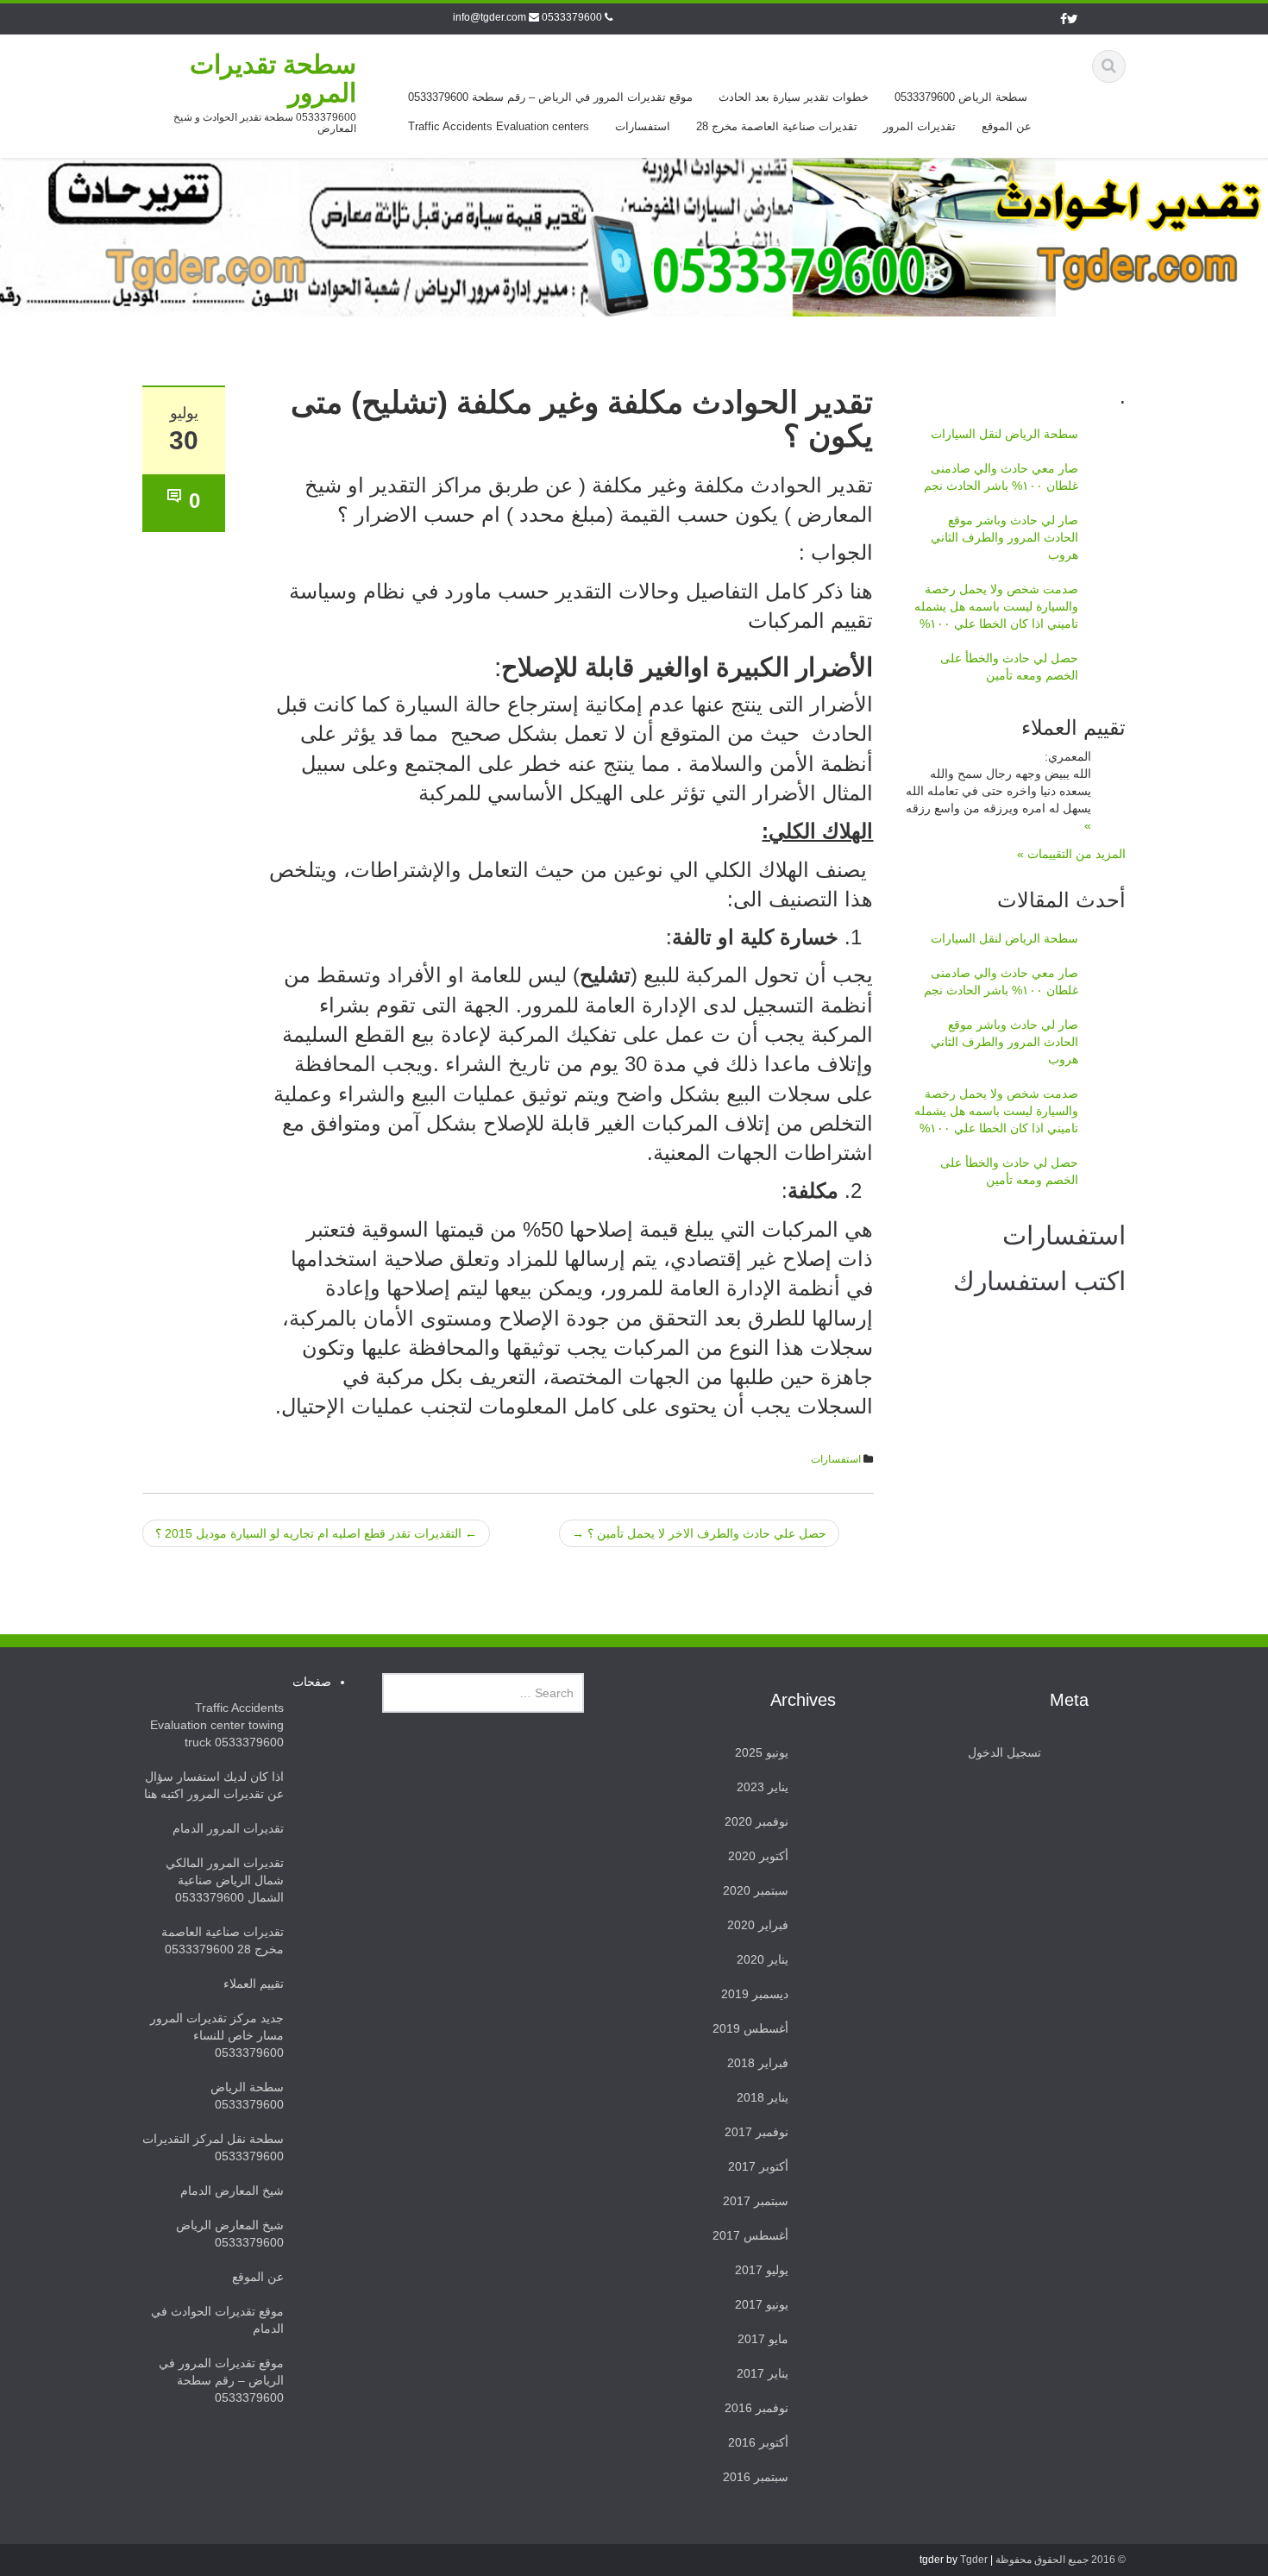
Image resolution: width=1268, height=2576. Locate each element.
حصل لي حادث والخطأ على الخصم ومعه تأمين (1009, 667)
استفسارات (643, 126)
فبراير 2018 (758, 2063)
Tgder (974, 2560)
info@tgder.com (490, 17)
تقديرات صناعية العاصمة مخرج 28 (777, 126)
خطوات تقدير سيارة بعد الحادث (794, 97)
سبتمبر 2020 (756, 1890)
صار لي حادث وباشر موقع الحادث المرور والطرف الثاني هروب (1004, 537)
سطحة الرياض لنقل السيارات (1004, 434)
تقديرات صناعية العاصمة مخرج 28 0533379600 (223, 1940)
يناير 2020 (763, 1959)
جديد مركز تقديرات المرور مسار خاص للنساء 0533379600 (217, 2035)
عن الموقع (1007, 126)
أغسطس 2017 (750, 2235)
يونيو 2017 (762, 2304)
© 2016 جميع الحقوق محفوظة (1061, 2560)
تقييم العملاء (254, 1984)
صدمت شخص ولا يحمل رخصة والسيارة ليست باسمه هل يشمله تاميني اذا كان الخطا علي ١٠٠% (996, 606)
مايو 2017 (763, 2339)
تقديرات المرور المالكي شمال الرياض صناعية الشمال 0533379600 (225, 1880)
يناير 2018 (763, 2097)
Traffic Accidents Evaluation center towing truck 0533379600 (217, 1725)
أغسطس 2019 (750, 2028)
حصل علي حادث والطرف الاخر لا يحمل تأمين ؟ (699, 1533)
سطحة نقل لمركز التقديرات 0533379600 (213, 2147)
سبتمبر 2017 (756, 2201)
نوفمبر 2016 (756, 2408)
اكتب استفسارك (1039, 1281)
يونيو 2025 (762, 1752)
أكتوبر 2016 (758, 2442)
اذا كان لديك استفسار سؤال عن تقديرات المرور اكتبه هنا (214, 1785)
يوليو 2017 (762, 2270)
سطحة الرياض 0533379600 (961, 97)
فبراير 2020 (758, 1925)
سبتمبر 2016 (756, 2477)
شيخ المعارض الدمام (232, 2191)
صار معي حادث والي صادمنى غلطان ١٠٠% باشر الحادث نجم (1001, 477)
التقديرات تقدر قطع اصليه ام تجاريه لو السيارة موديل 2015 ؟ (316, 1533)
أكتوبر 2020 (758, 1856)
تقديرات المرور (920, 126)
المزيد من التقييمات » (1071, 854)
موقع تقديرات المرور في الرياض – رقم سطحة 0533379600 (550, 97)
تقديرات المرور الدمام (228, 1828)
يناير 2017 (763, 2373)
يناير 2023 (763, 1787)
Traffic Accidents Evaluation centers (499, 126)
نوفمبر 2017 (756, 2132)
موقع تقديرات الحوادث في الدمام (217, 2320)
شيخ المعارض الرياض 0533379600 (230, 2234)
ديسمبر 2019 (755, 1994)
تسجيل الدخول (1004, 1752)
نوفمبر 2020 (756, 1821)
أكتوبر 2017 (758, 2166)
